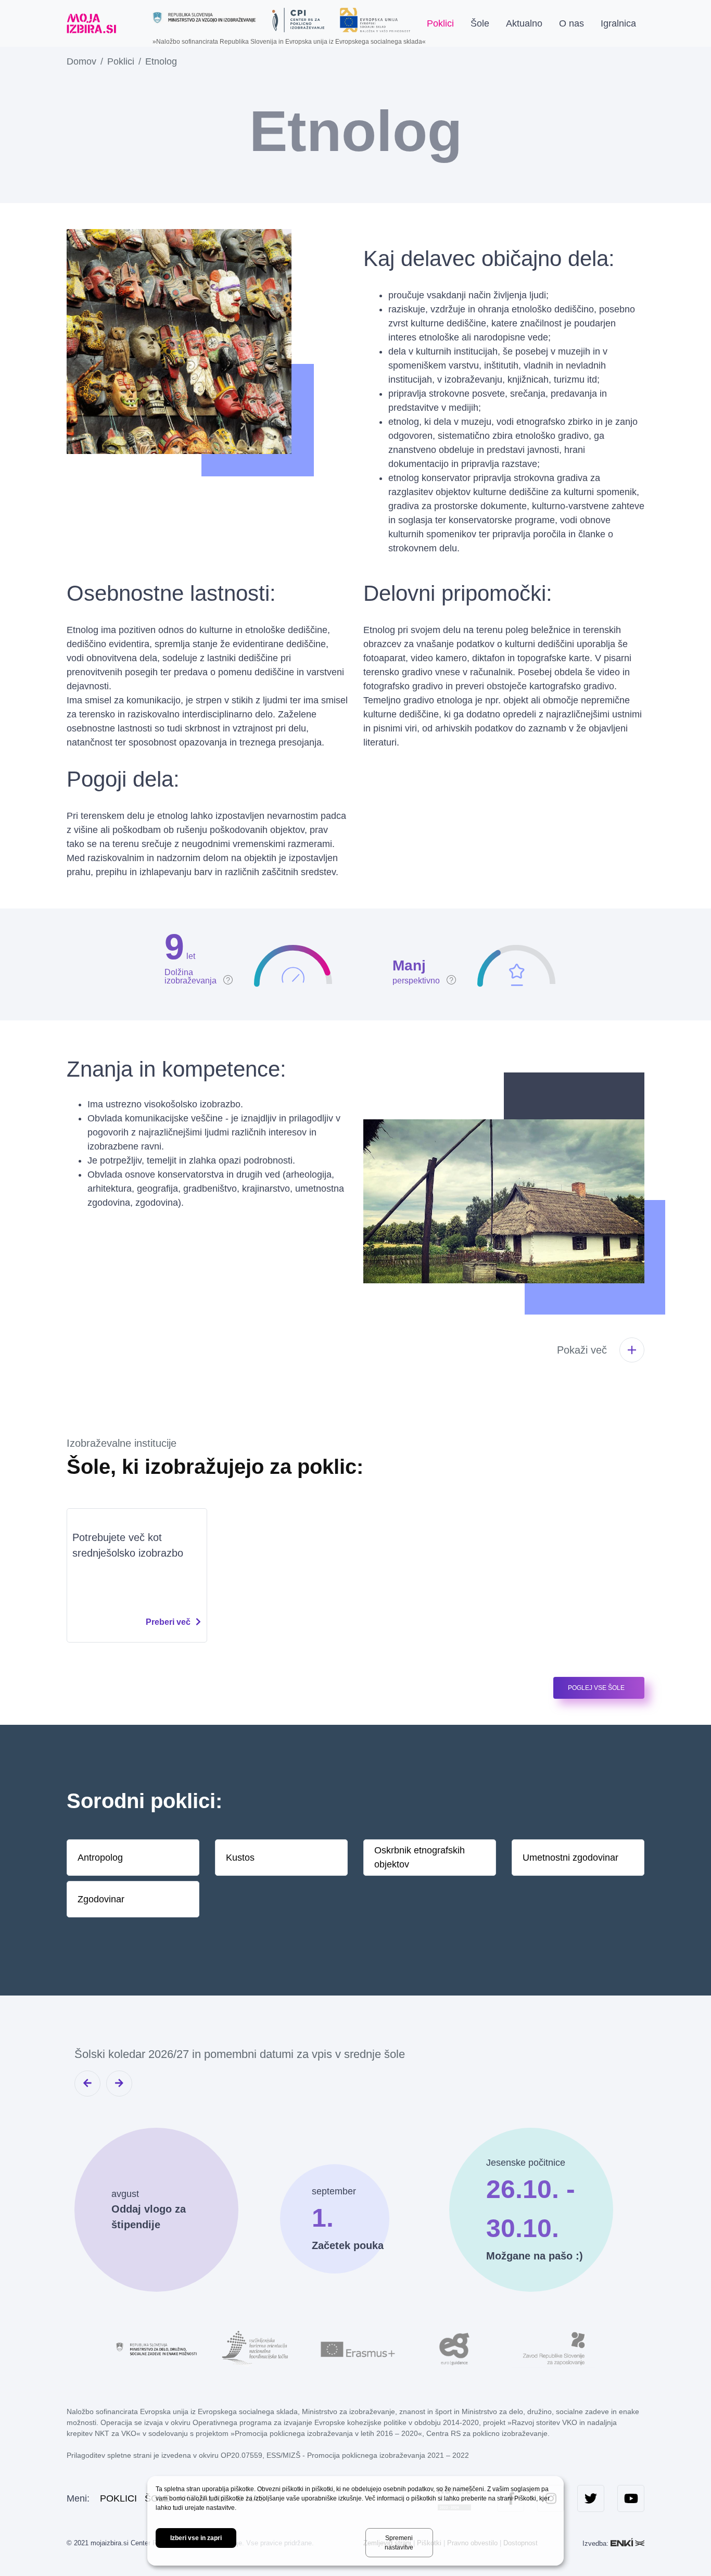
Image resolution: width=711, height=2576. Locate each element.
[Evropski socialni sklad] (375, 16)
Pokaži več (582, 1350)
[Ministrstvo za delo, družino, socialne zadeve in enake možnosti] (158, 2348)
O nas (572, 23)
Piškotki (525, 2498)
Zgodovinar (101, 1899)
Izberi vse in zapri (196, 2538)
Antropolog (100, 1857)
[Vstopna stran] (91, 23)
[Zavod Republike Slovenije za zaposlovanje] (553, 2348)
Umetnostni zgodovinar (570, 1857)
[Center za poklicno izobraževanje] (298, 20)
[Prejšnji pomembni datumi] (87, 2083)
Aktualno (524, 23)
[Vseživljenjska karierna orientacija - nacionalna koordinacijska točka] (257, 2348)
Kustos (240, 1857)
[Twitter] (591, 2498)
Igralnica (618, 23)
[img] (199, 955)
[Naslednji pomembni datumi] (119, 2083)
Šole (480, 23)
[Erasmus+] (355, 2348)
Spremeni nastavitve (399, 2543)
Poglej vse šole (596, 1688)
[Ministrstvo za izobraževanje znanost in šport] (205, 17)
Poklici (440, 23)
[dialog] (355, 2521)
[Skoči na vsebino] (133, 23)
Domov (81, 61)
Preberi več (168, 1622)
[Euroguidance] (454, 2348)
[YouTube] (631, 2498)
